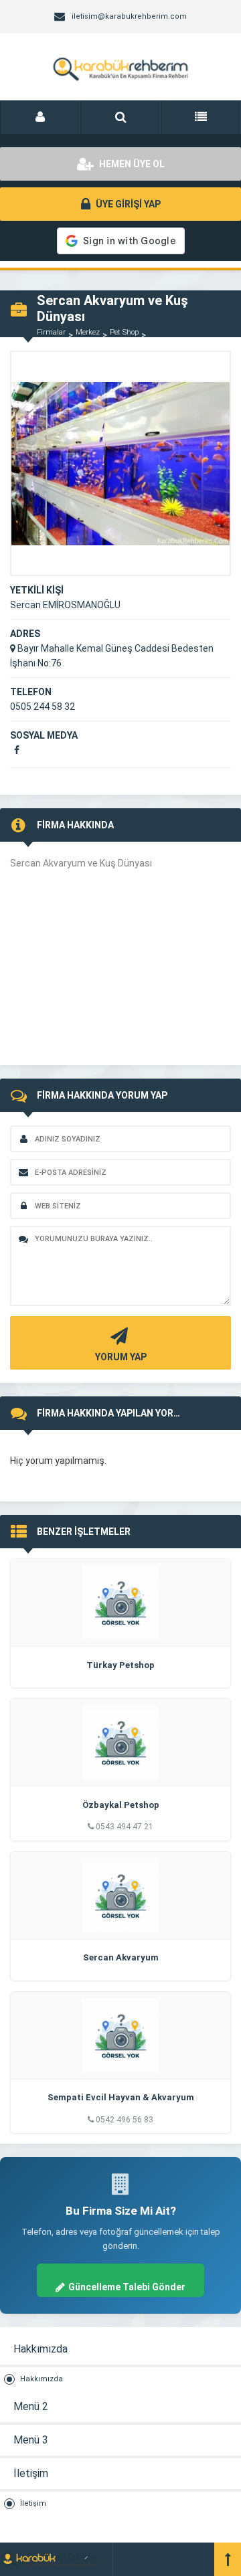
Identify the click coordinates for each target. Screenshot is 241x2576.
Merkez (88, 332)
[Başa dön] (228, 2559)
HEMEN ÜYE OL (131, 164)
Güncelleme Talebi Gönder (127, 2287)
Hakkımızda (42, 2379)
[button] (40, 117)
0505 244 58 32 (43, 707)
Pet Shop (124, 332)
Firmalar (51, 332)
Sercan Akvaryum (121, 1957)
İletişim (33, 2503)
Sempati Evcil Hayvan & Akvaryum (121, 2097)
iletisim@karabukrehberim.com (129, 16)
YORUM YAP (121, 1357)
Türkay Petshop (120, 1665)
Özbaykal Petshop (121, 1805)
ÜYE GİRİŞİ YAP (127, 204)
